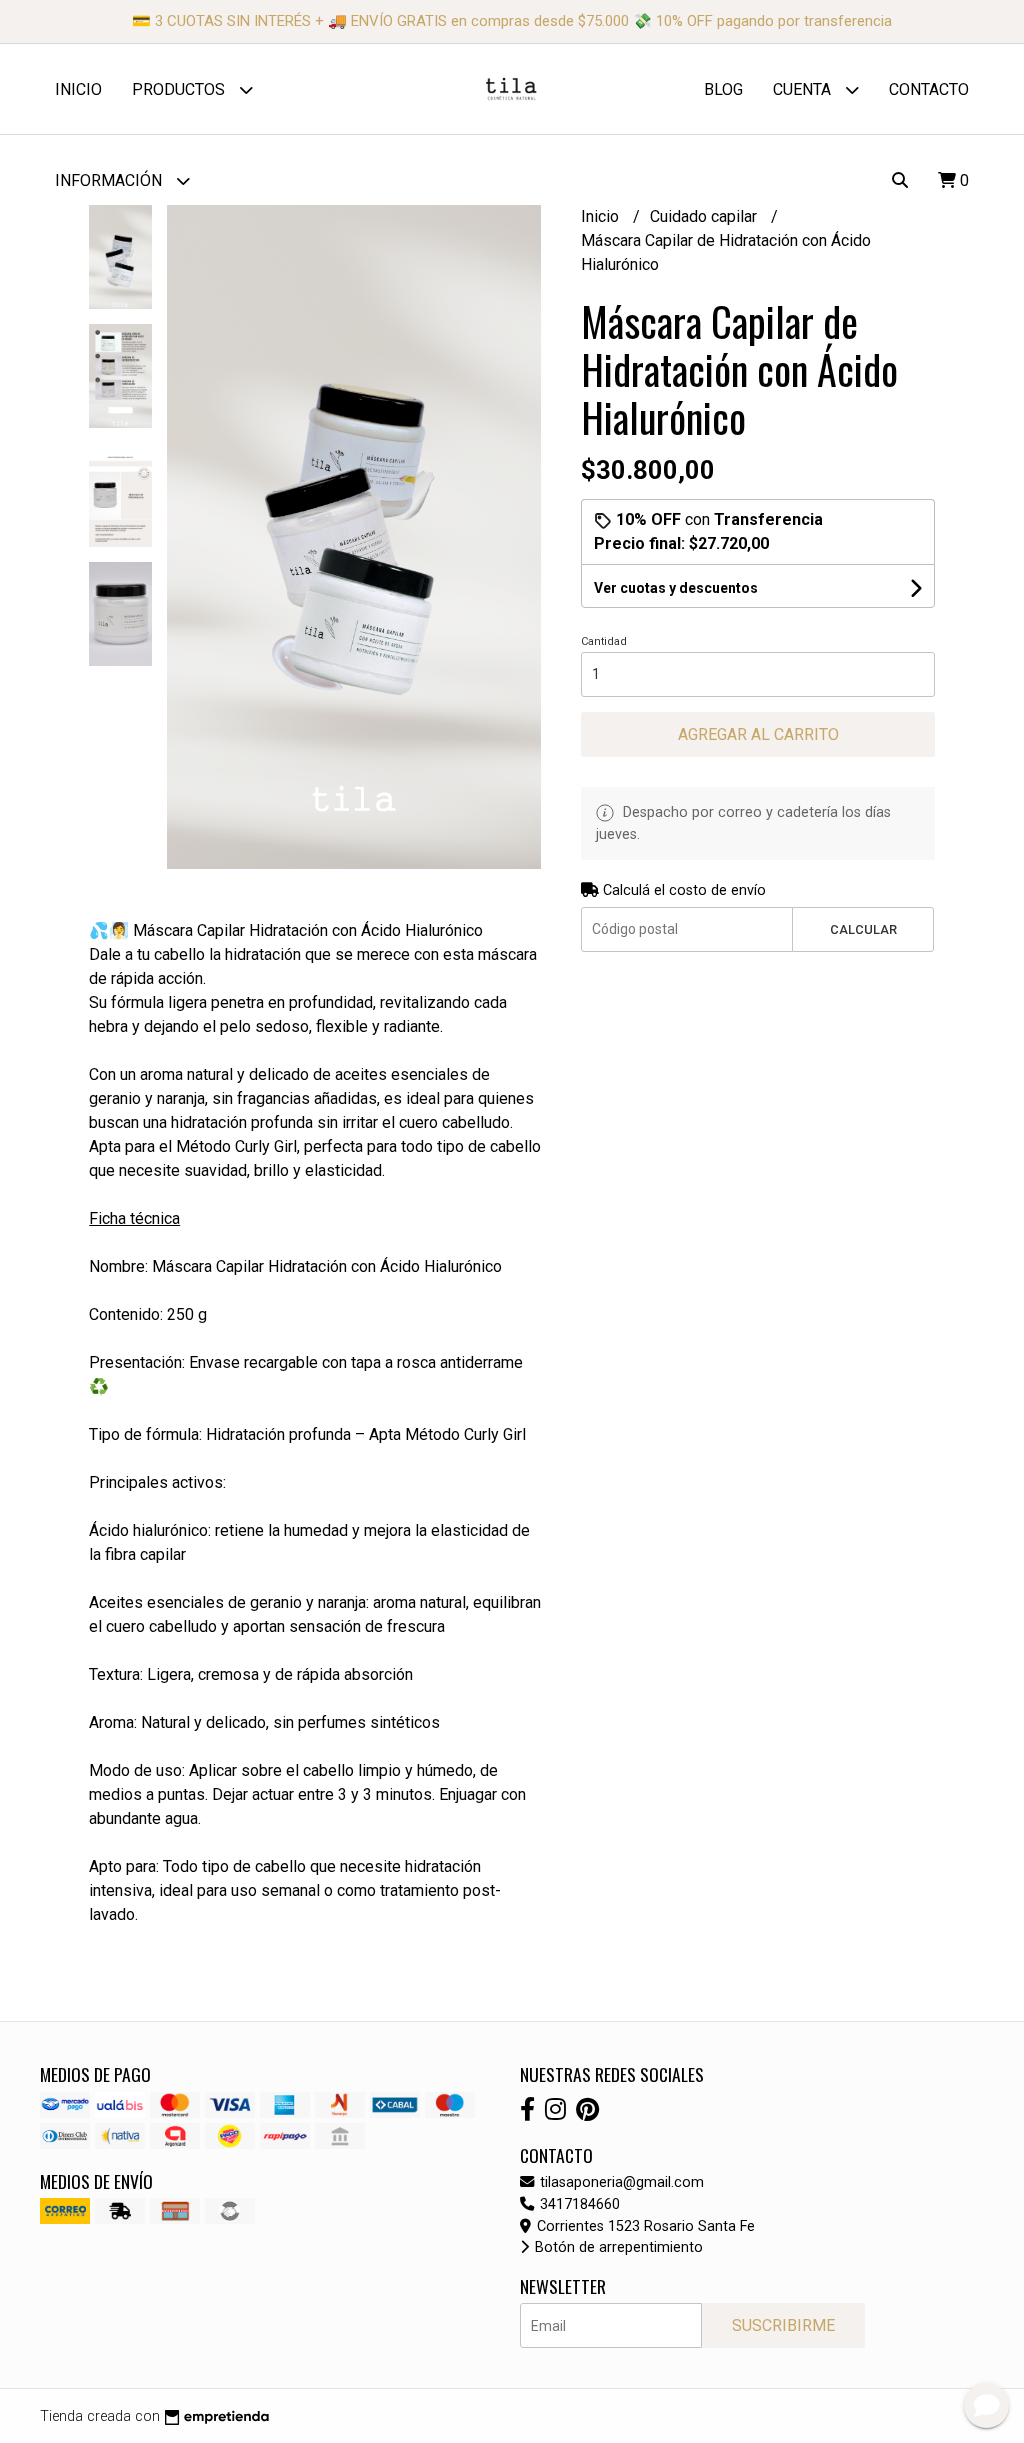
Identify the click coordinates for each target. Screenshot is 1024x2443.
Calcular (863, 929)
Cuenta (804, 89)
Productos (180, 89)
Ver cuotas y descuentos (676, 588)
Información (110, 180)
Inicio (78, 89)
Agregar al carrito (758, 734)
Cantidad (604, 641)
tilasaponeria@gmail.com (620, 2182)
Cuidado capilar (705, 216)
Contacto (929, 89)
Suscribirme (783, 2325)
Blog (723, 89)
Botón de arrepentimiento (617, 2247)
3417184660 (578, 2204)
